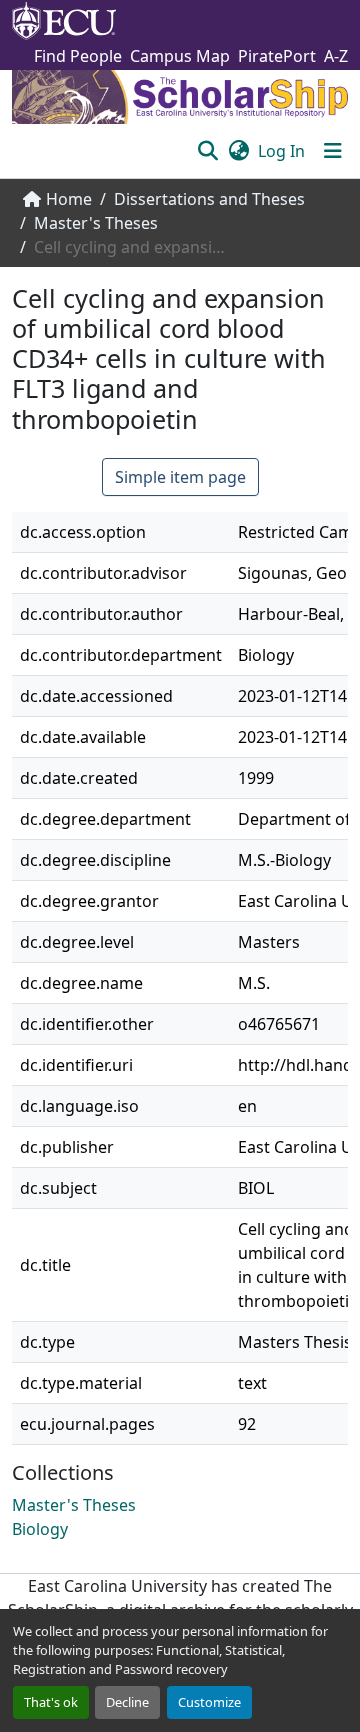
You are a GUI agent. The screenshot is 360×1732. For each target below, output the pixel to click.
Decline (127, 1702)
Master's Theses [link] (96, 223)
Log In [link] (281, 151)
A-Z (336, 56)
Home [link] (69, 199)
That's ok (51, 1702)
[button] (207, 151)
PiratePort (277, 56)
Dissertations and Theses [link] (209, 199)
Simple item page (180, 477)
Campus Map (180, 56)
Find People (78, 56)
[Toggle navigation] (333, 151)
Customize (209, 1702)
